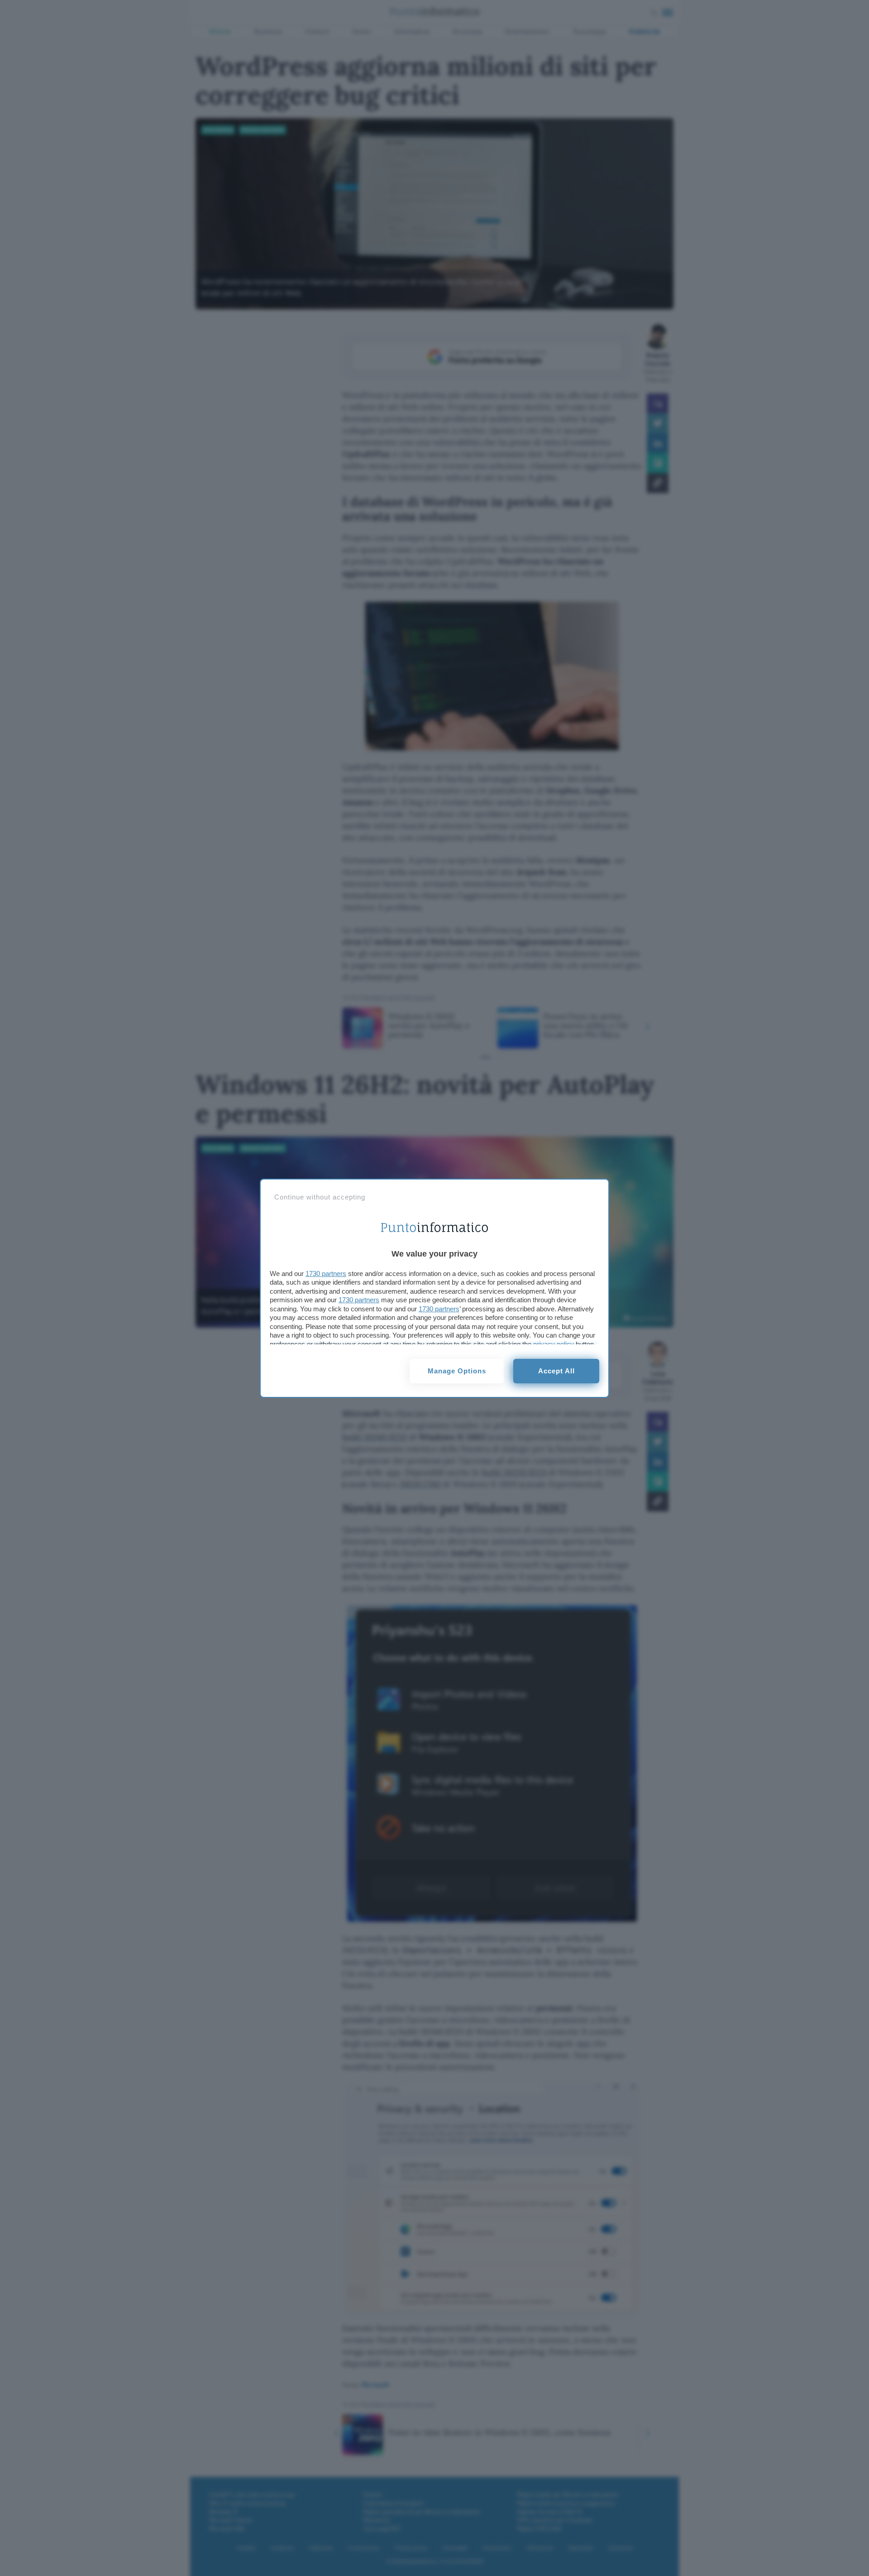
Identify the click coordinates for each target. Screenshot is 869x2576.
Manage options (457, 1371)
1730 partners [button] (326, 1274)
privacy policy (554, 1344)
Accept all (556, 1371)
